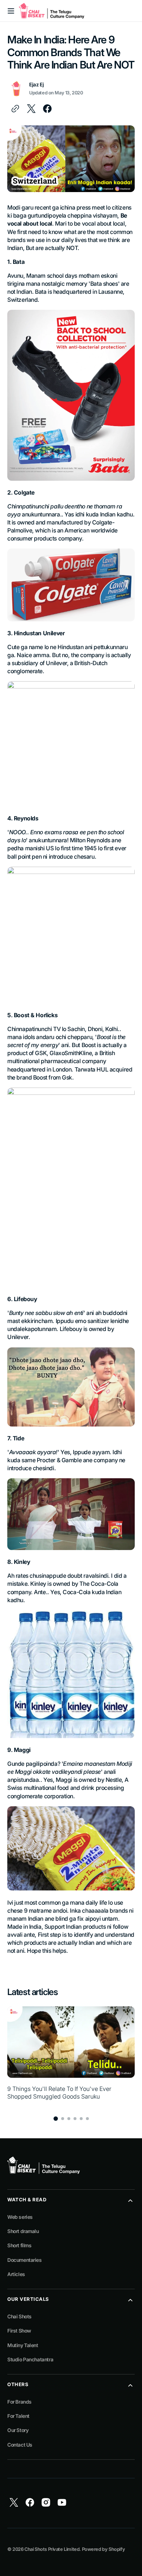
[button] (11, 11)
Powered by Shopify (104, 2549)
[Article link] (71, 2057)
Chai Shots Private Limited (52, 2549)
